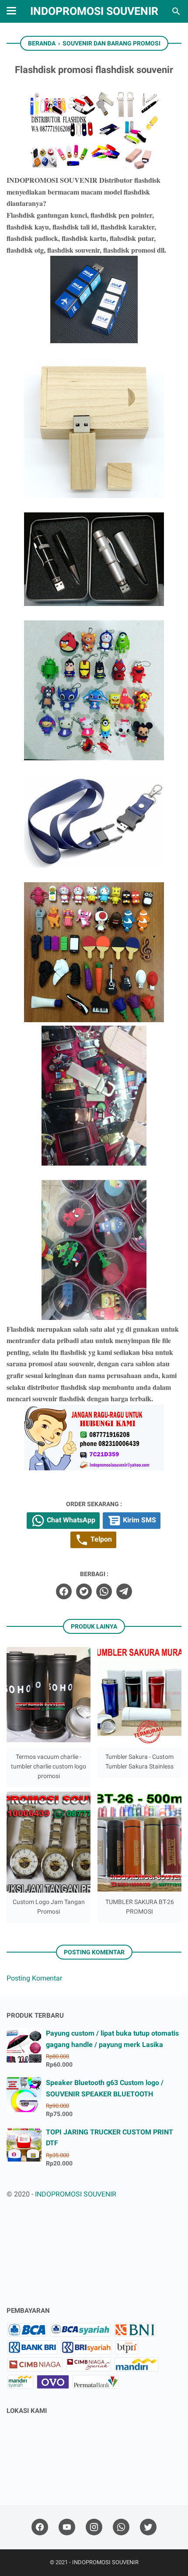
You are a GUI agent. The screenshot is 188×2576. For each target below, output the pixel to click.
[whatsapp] (104, 1591)
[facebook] (64, 1591)
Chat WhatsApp (70, 1520)
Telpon (100, 1540)
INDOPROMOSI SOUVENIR (94, 11)
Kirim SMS (139, 1520)
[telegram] (124, 1591)
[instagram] (94, 2527)
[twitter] (84, 1591)
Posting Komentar (34, 1978)
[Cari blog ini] (176, 11)
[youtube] (67, 2527)
